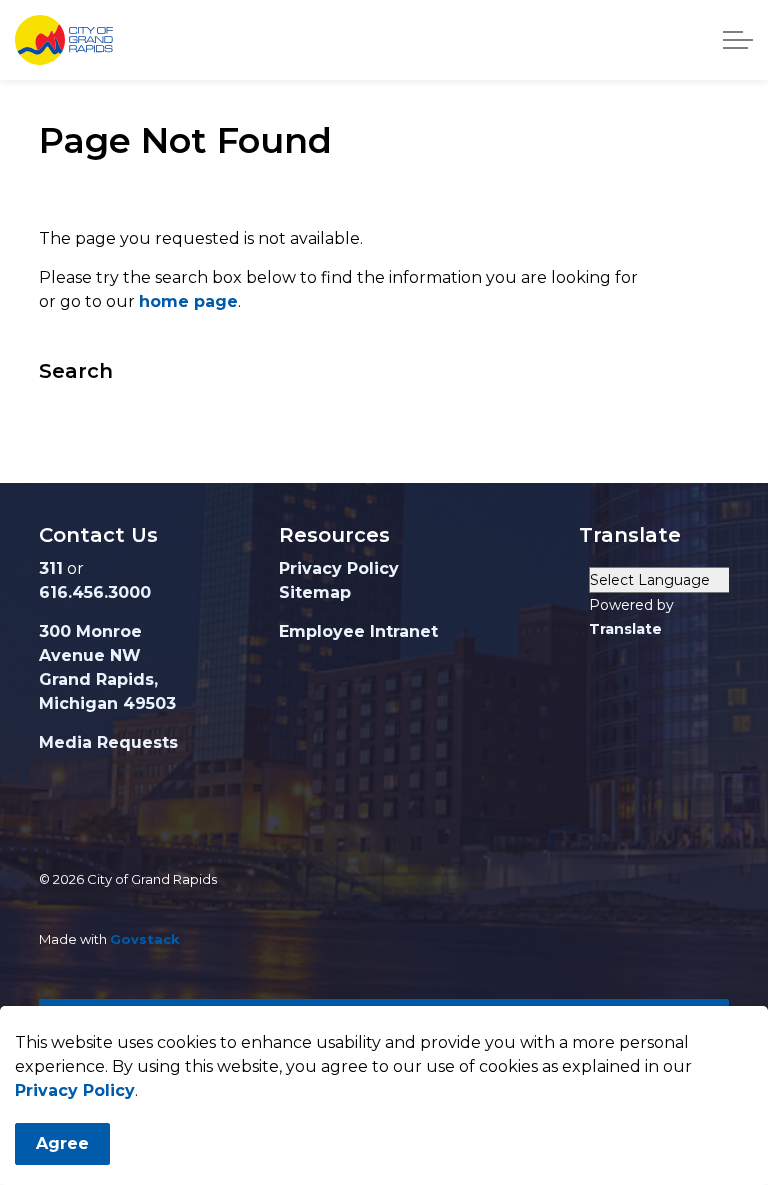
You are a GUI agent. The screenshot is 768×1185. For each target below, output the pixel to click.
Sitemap (315, 592)
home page (188, 301)
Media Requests (108, 742)
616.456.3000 (95, 592)
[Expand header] (738, 40)
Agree (62, 1143)
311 (51, 568)
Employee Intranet (358, 631)
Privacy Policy (75, 1090)
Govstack (145, 939)
